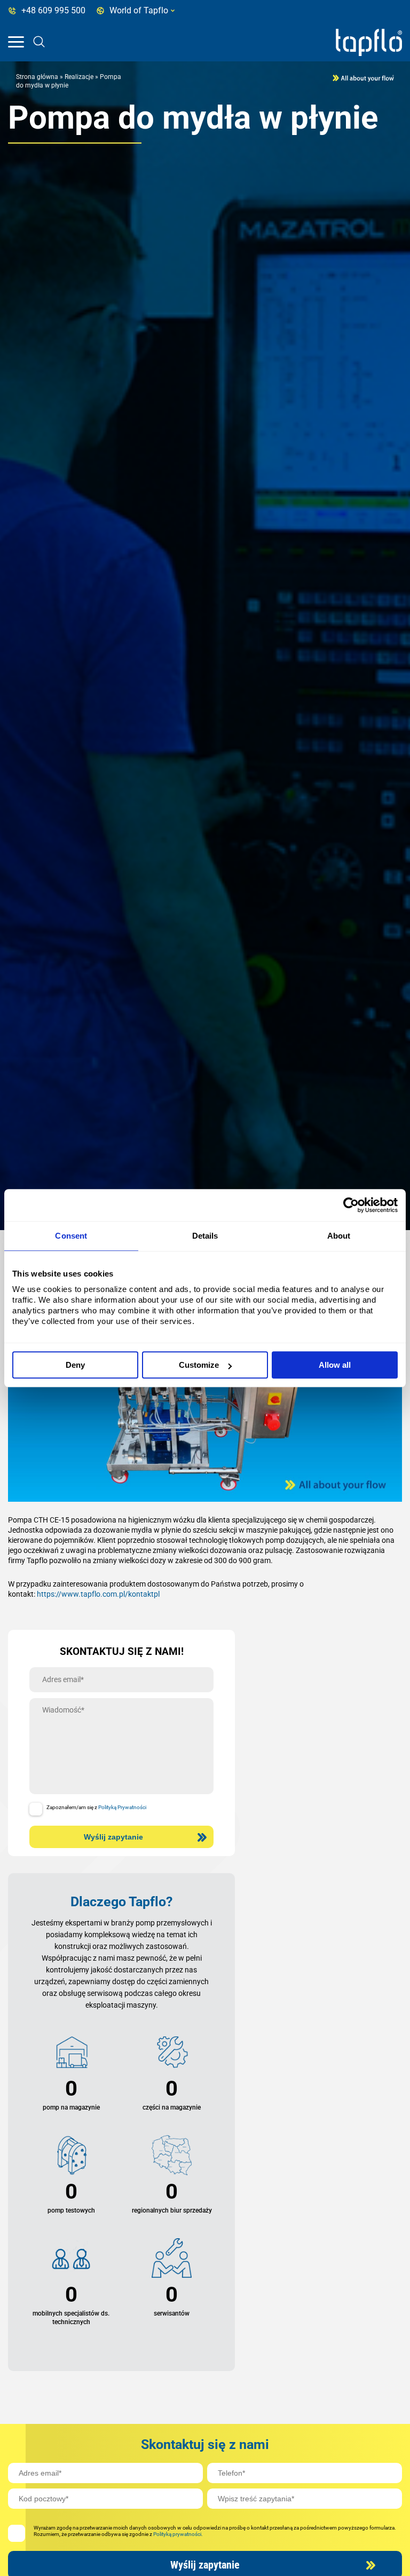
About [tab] (339, 1236)
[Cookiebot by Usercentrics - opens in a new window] (351, 1205)
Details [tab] (205, 1236)
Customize (199, 1365)
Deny (75, 1365)
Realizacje (79, 77)
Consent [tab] (71, 1236)
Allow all (335, 1365)
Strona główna (37, 77)
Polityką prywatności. (178, 2534)
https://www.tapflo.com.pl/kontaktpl (98, 1594)
